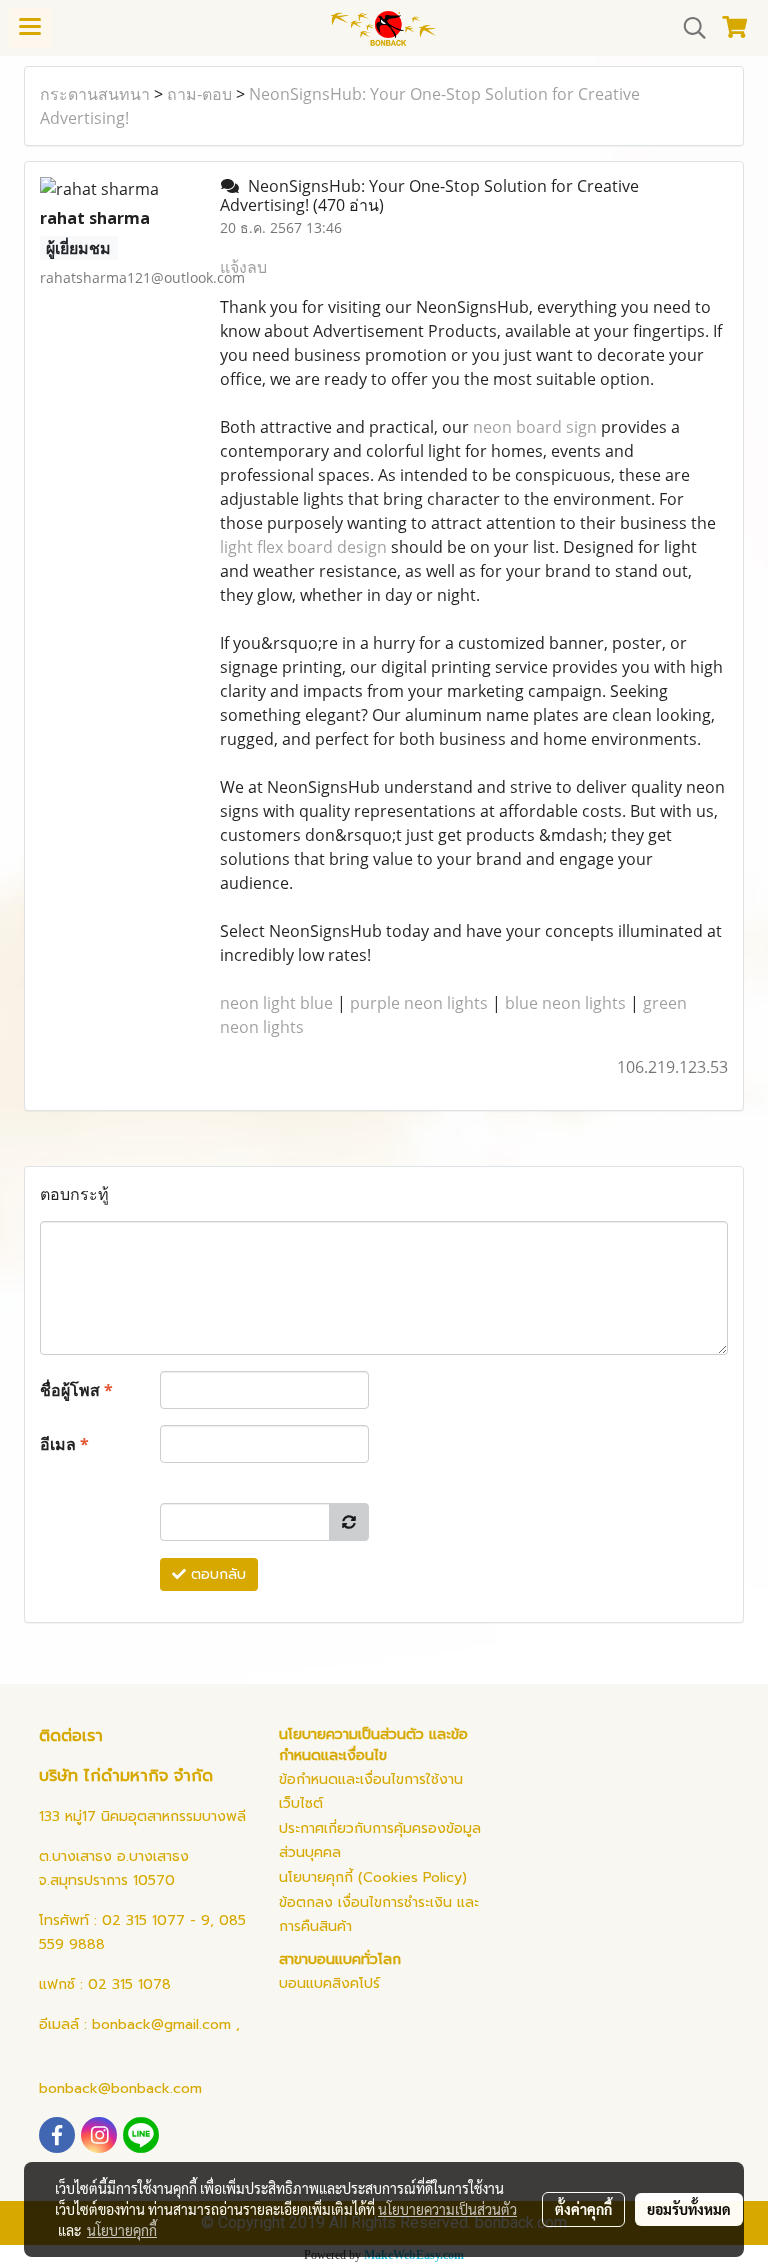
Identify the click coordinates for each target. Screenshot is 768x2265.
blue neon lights (565, 1003)
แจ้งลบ (243, 267)
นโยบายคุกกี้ (122, 2230)
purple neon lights (419, 1003)
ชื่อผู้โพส (76, 1390)
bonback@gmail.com (161, 2024)
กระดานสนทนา (95, 94)
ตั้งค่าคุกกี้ (583, 2209)
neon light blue (276, 1003)
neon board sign (535, 427)
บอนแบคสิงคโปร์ (329, 1983)
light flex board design (303, 547)
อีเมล (64, 1444)
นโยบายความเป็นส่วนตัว (447, 2209)
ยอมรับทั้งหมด (689, 2209)
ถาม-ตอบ (199, 94)
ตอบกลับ (216, 1574)
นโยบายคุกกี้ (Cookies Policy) (373, 1877)
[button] (688, 28)
